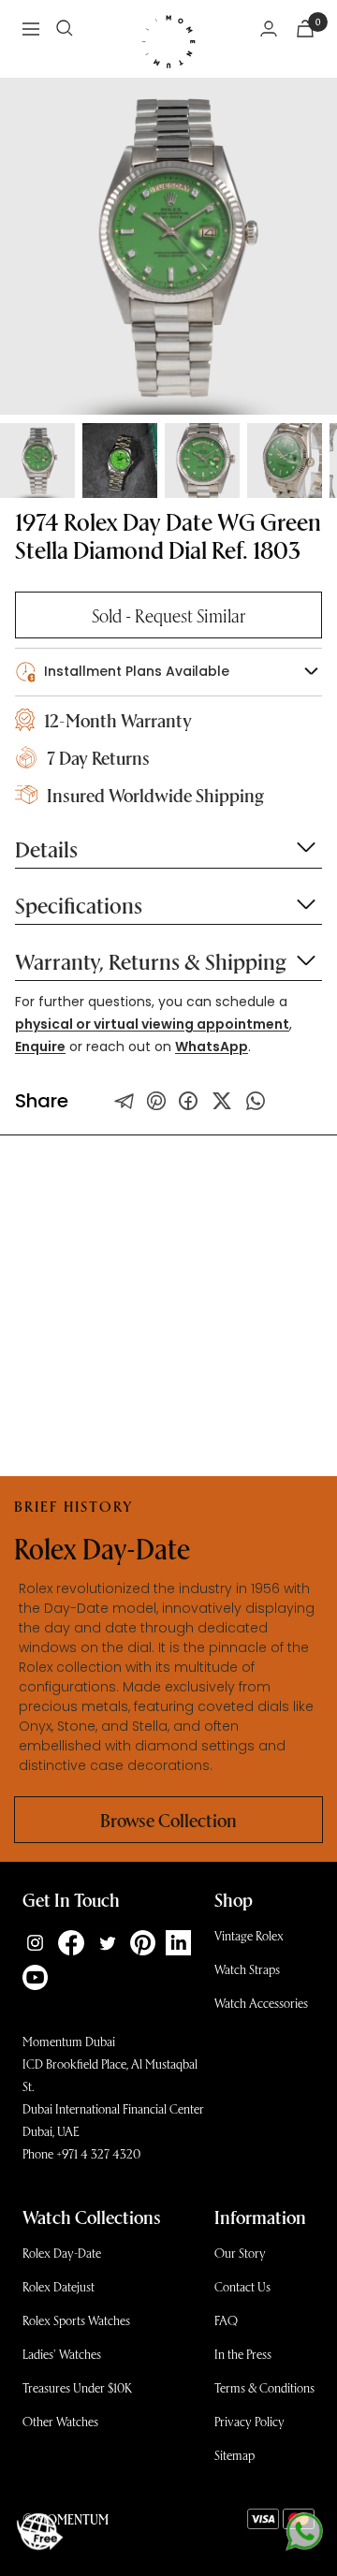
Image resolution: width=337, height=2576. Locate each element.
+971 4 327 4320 (98, 2153)
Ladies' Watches (62, 2354)
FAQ (226, 2320)
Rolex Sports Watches (76, 2320)
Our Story (240, 2253)
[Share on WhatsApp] (256, 1101)
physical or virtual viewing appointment (152, 1024)
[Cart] (305, 29)
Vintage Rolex (249, 1935)
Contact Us (242, 2286)
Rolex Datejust (59, 2286)
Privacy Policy (249, 2421)
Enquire (40, 1046)
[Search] (65, 28)
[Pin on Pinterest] (156, 1101)
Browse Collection (168, 1820)
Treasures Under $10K (77, 2387)
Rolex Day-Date (62, 2253)
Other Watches (60, 2421)
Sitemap (234, 2455)
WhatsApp (212, 1046)
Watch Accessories (261, 2003)
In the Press (243, 2354)
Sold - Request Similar (168, 615)
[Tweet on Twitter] (125, 1101)
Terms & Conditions (264, 2387)
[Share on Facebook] (188, 1101)
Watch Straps (247, 1969)
